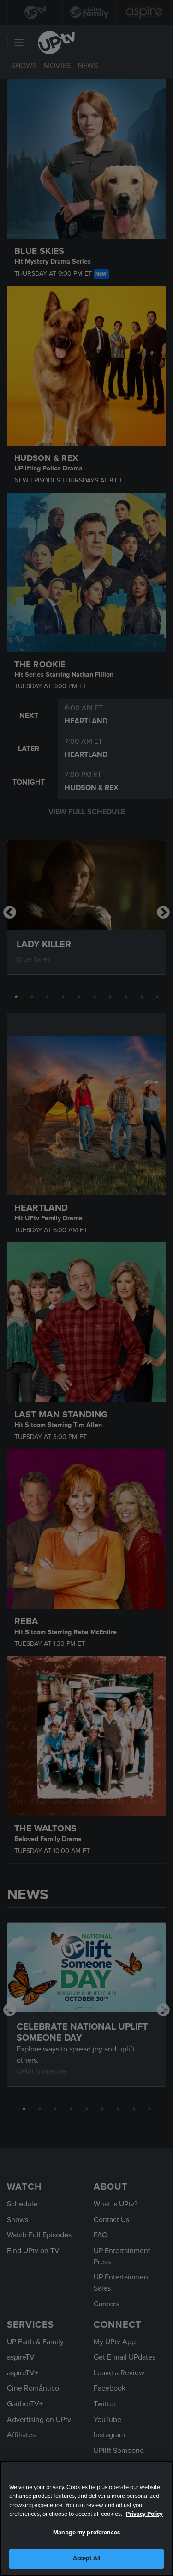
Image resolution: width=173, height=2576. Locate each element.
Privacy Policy (144, 2514)
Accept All (86, 2558)
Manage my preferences (86, 2533)
